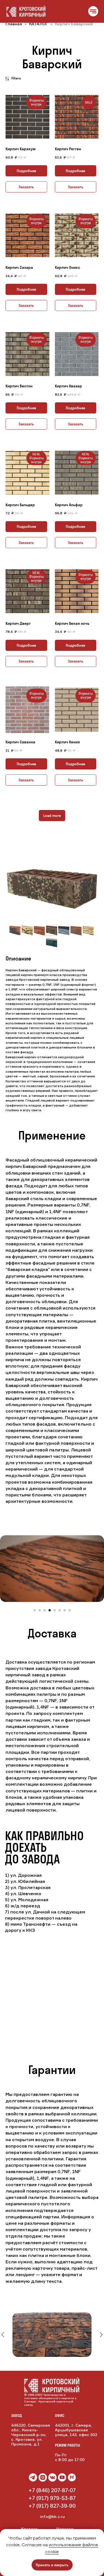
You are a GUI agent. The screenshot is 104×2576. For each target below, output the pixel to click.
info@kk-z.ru (52, 2516)
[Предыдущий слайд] (3, 1569)
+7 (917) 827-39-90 (52, 2506)
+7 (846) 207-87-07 (52, 2490)
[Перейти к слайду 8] (70, 1610)
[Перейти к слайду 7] (65, 1610)
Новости (65, 2529)
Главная (14, 24)
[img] (52, 2477)
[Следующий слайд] (101, 1569)
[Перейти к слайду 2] (40, 1610)
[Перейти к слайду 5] (55, 1610)
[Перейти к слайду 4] (50, 1610)
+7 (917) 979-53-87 (52, 2498)
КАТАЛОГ (39, 24)
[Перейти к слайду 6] (60, 1610)
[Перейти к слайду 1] (35, 1610)
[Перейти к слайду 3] (45, 1610)
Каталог (29, 2529)
